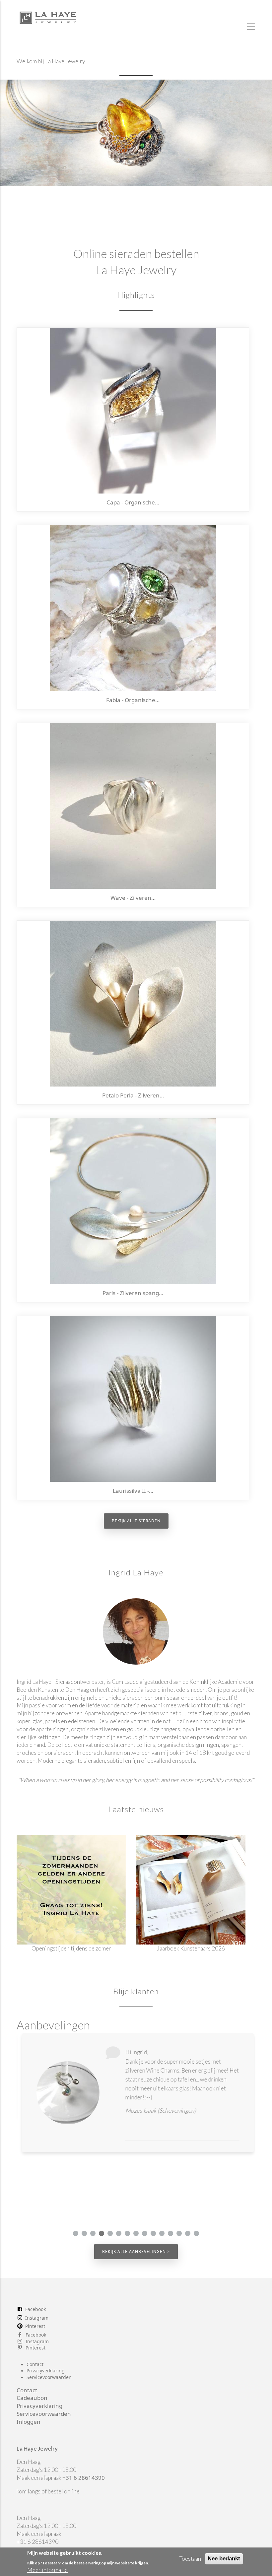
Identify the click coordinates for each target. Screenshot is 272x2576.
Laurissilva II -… (133, 1491)
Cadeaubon (32, 2398)
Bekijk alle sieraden (136, 1521)
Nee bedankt (224, 2559)
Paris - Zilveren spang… (133, 1293)
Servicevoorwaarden (49, 2377)
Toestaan (190, 2559)
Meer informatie (47, 2570)
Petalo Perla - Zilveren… (133, 1095)
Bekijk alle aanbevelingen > (136, 2251)
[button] (76, 2233)
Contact (35, 2364)
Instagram (37, 2318)
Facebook (35, 2309)
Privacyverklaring (46, 2371)
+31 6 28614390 (84, 2478)
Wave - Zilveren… (133, 898)
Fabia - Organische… (133, 700)
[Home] (48, 16)
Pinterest (35, 2326)
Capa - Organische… (133, 502)
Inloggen (29, 2422)
